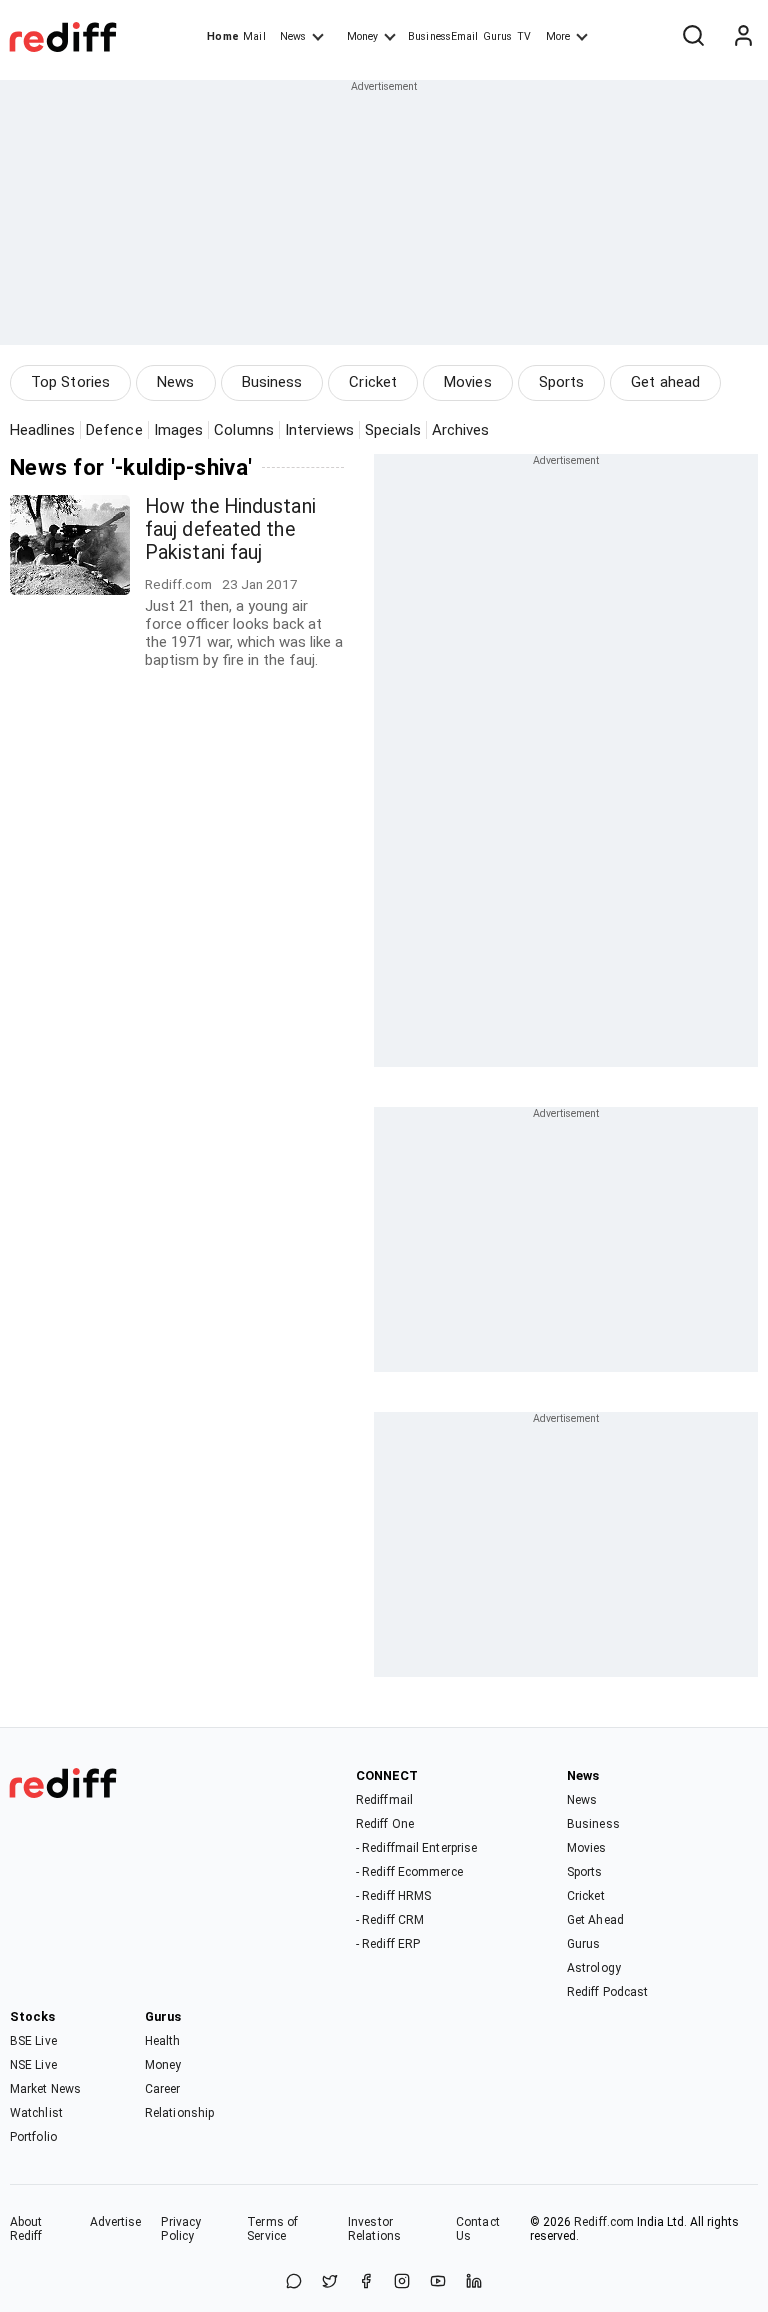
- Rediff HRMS (393, 1896)
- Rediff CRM (390, 1920)
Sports (562, 382)
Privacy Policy (181, 2229)
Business (272, 382)
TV (524, 36)
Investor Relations (374, 2229)
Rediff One (385, 1824)
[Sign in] (743, 37)
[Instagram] (402, 2282)
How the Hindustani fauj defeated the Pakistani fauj (230, 529)
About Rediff (26, 2229)
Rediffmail (384, 1800)
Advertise (116, 2222)
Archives (461, 430)
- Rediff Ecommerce (409, 1872)
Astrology (594, 1968)
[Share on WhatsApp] (294, 2282)
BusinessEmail (443, 36)
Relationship (179, 2113)
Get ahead (665, 382)
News (293, 36)
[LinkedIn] (474, 2282)
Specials (393, 430)
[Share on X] (330, 2282)
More (558, 36)
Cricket (373, 382)
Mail (254, 36)
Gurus (498, 36)
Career (163, 2089)
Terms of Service (272, 2229)
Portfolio (33, 2137)
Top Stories (70, 382)
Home (222, 36)
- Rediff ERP (388, 1944)
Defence (114, 430)
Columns (244, 430)
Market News (45, 2089)
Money (362, 36)
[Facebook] (366, 2282)
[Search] (693, 37)
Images (179, 430)
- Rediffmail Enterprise (416, 1848)
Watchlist (36, 2113)
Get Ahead (595, 1920)
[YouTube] (438, 2282)
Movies (468, 382)
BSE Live (33, 2041)
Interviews (319, 430)
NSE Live (33, 2065)
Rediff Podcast (607, 1992)
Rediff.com (604, 2222)
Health (163, 2041)
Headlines (42, 430)
